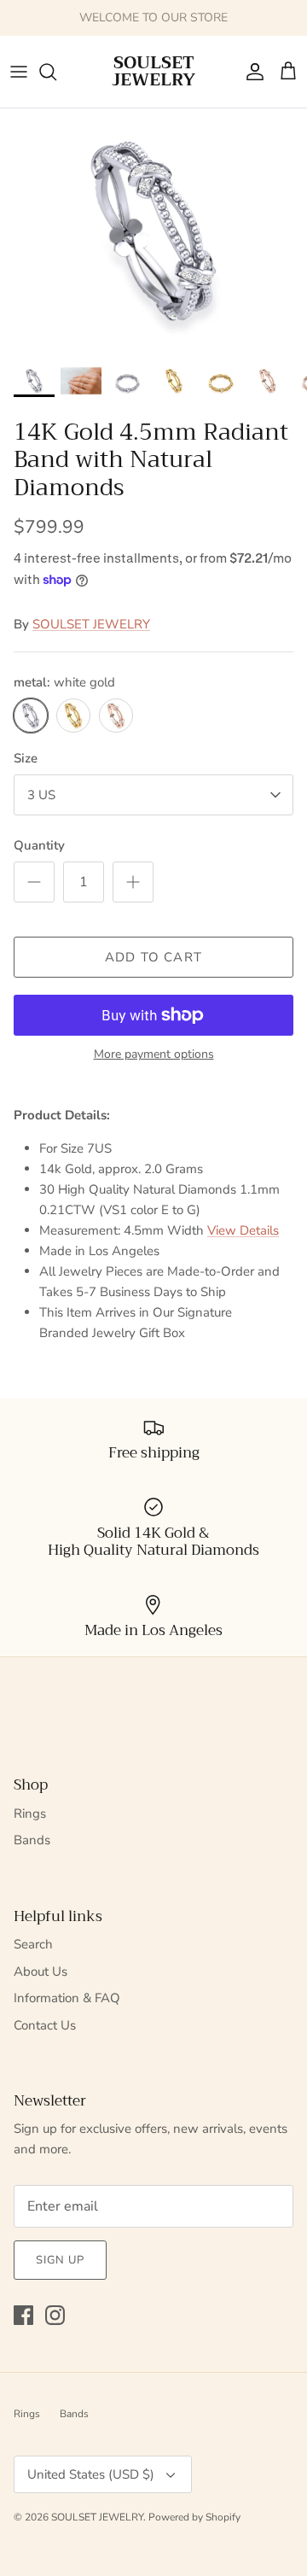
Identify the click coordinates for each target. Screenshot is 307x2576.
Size (26, 758)
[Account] (251, 72)
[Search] (56, 72)
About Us (41, 1971)
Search (33, 1944)
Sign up (60, 2260)
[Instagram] (55, 2315)
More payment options (154, 1055)
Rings (30, 1814)
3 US (41, 795)
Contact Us (45, 2025)
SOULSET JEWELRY (91, 624)
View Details (243, 1230)
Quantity (39, 845)
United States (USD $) (91, 2474)
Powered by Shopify (194, 2517)
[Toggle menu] (19, 72)
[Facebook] (23, 2315)
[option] (153, 231)
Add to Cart (153, 957)
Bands (32, 1840)
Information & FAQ (67, 1998)
